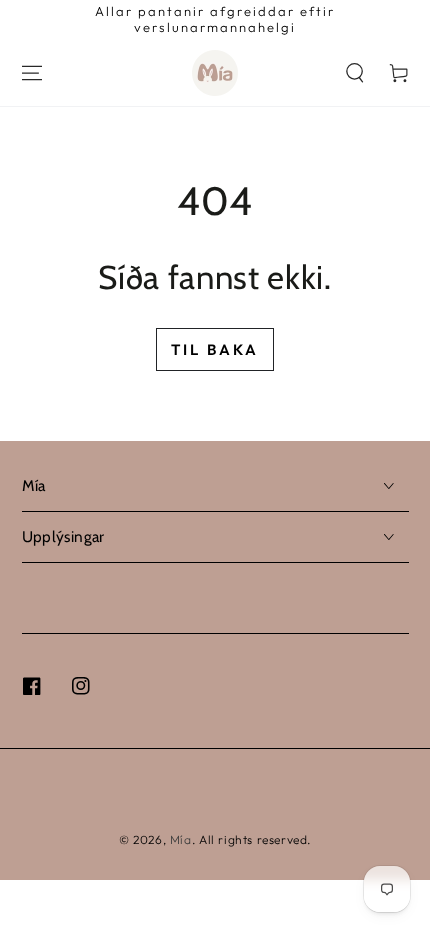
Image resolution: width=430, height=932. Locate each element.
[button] (355, 73)
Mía (181, 839)
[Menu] (32, 73)
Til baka (215, 349)
